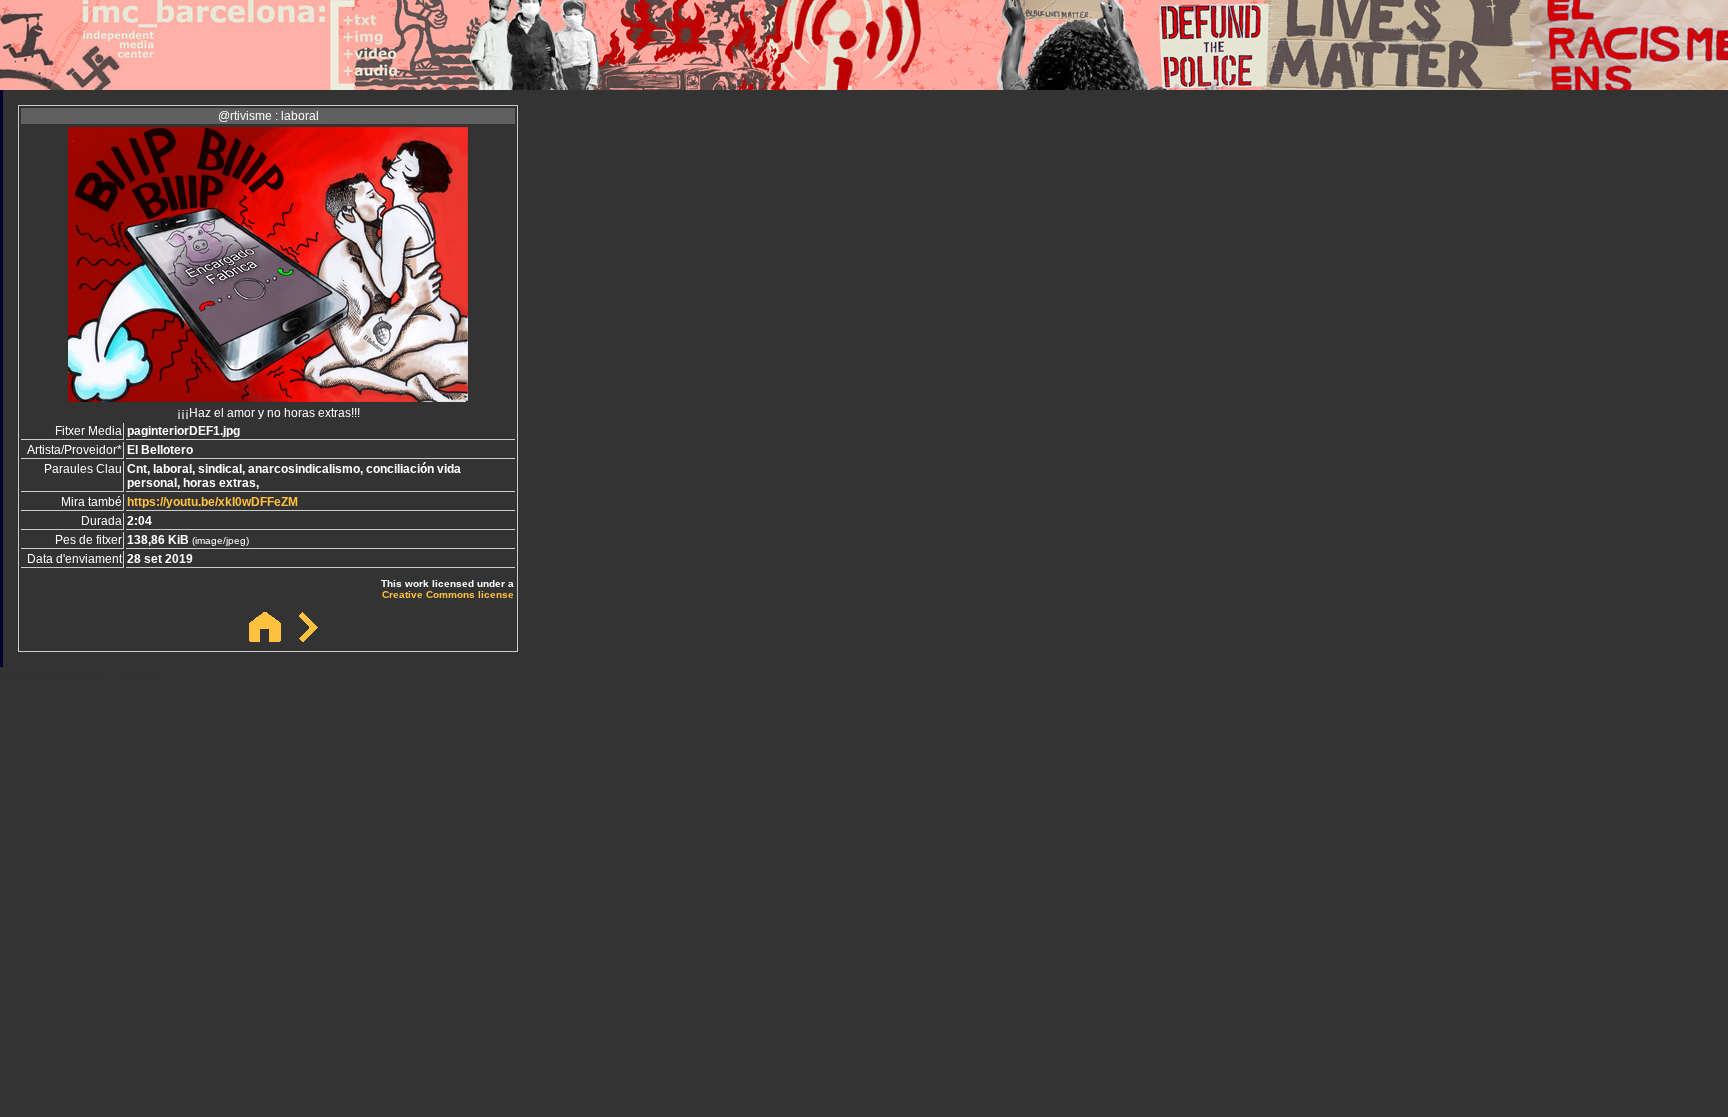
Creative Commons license (448, 594)
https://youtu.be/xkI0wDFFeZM (212, 502)
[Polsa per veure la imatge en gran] (268, 396)
